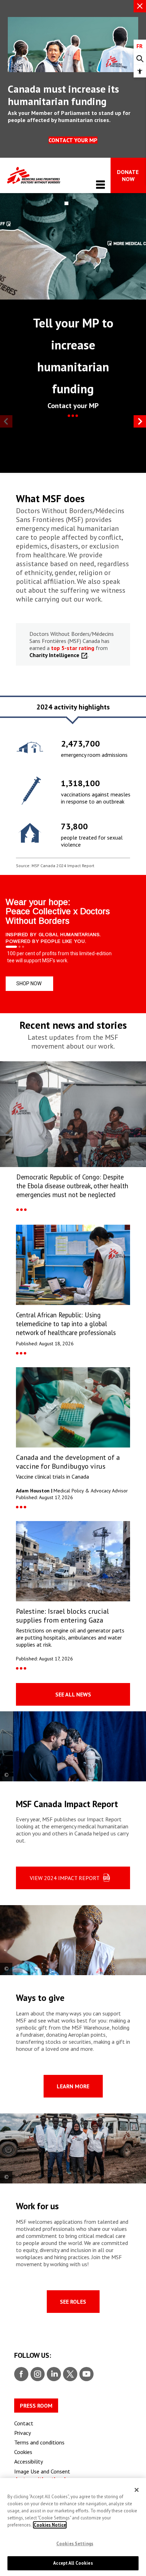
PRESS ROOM (36, 2406)
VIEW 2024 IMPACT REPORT (65, 1878)
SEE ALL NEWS (73, 1694)
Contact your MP (73, 140)
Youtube (86, 2374)
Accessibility (29, 2461)
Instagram (37, 2374)
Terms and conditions (39, 2442)
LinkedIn (53, 2374)
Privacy (23, 2433)
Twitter (70, 2374)
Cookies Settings (75, 2544)
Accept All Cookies (73, 2563)
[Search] (140, 59)
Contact (24, 2423)
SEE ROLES (73, 2302)
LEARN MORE (73, 2086)
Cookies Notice (50, 2525)
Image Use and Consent (42, 2471)
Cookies (23, 2452)
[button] (140, 71)
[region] (73, 788)
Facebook (21, 2374)
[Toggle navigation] (100, 184)
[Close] (137, 2490)
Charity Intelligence (55, 655)
